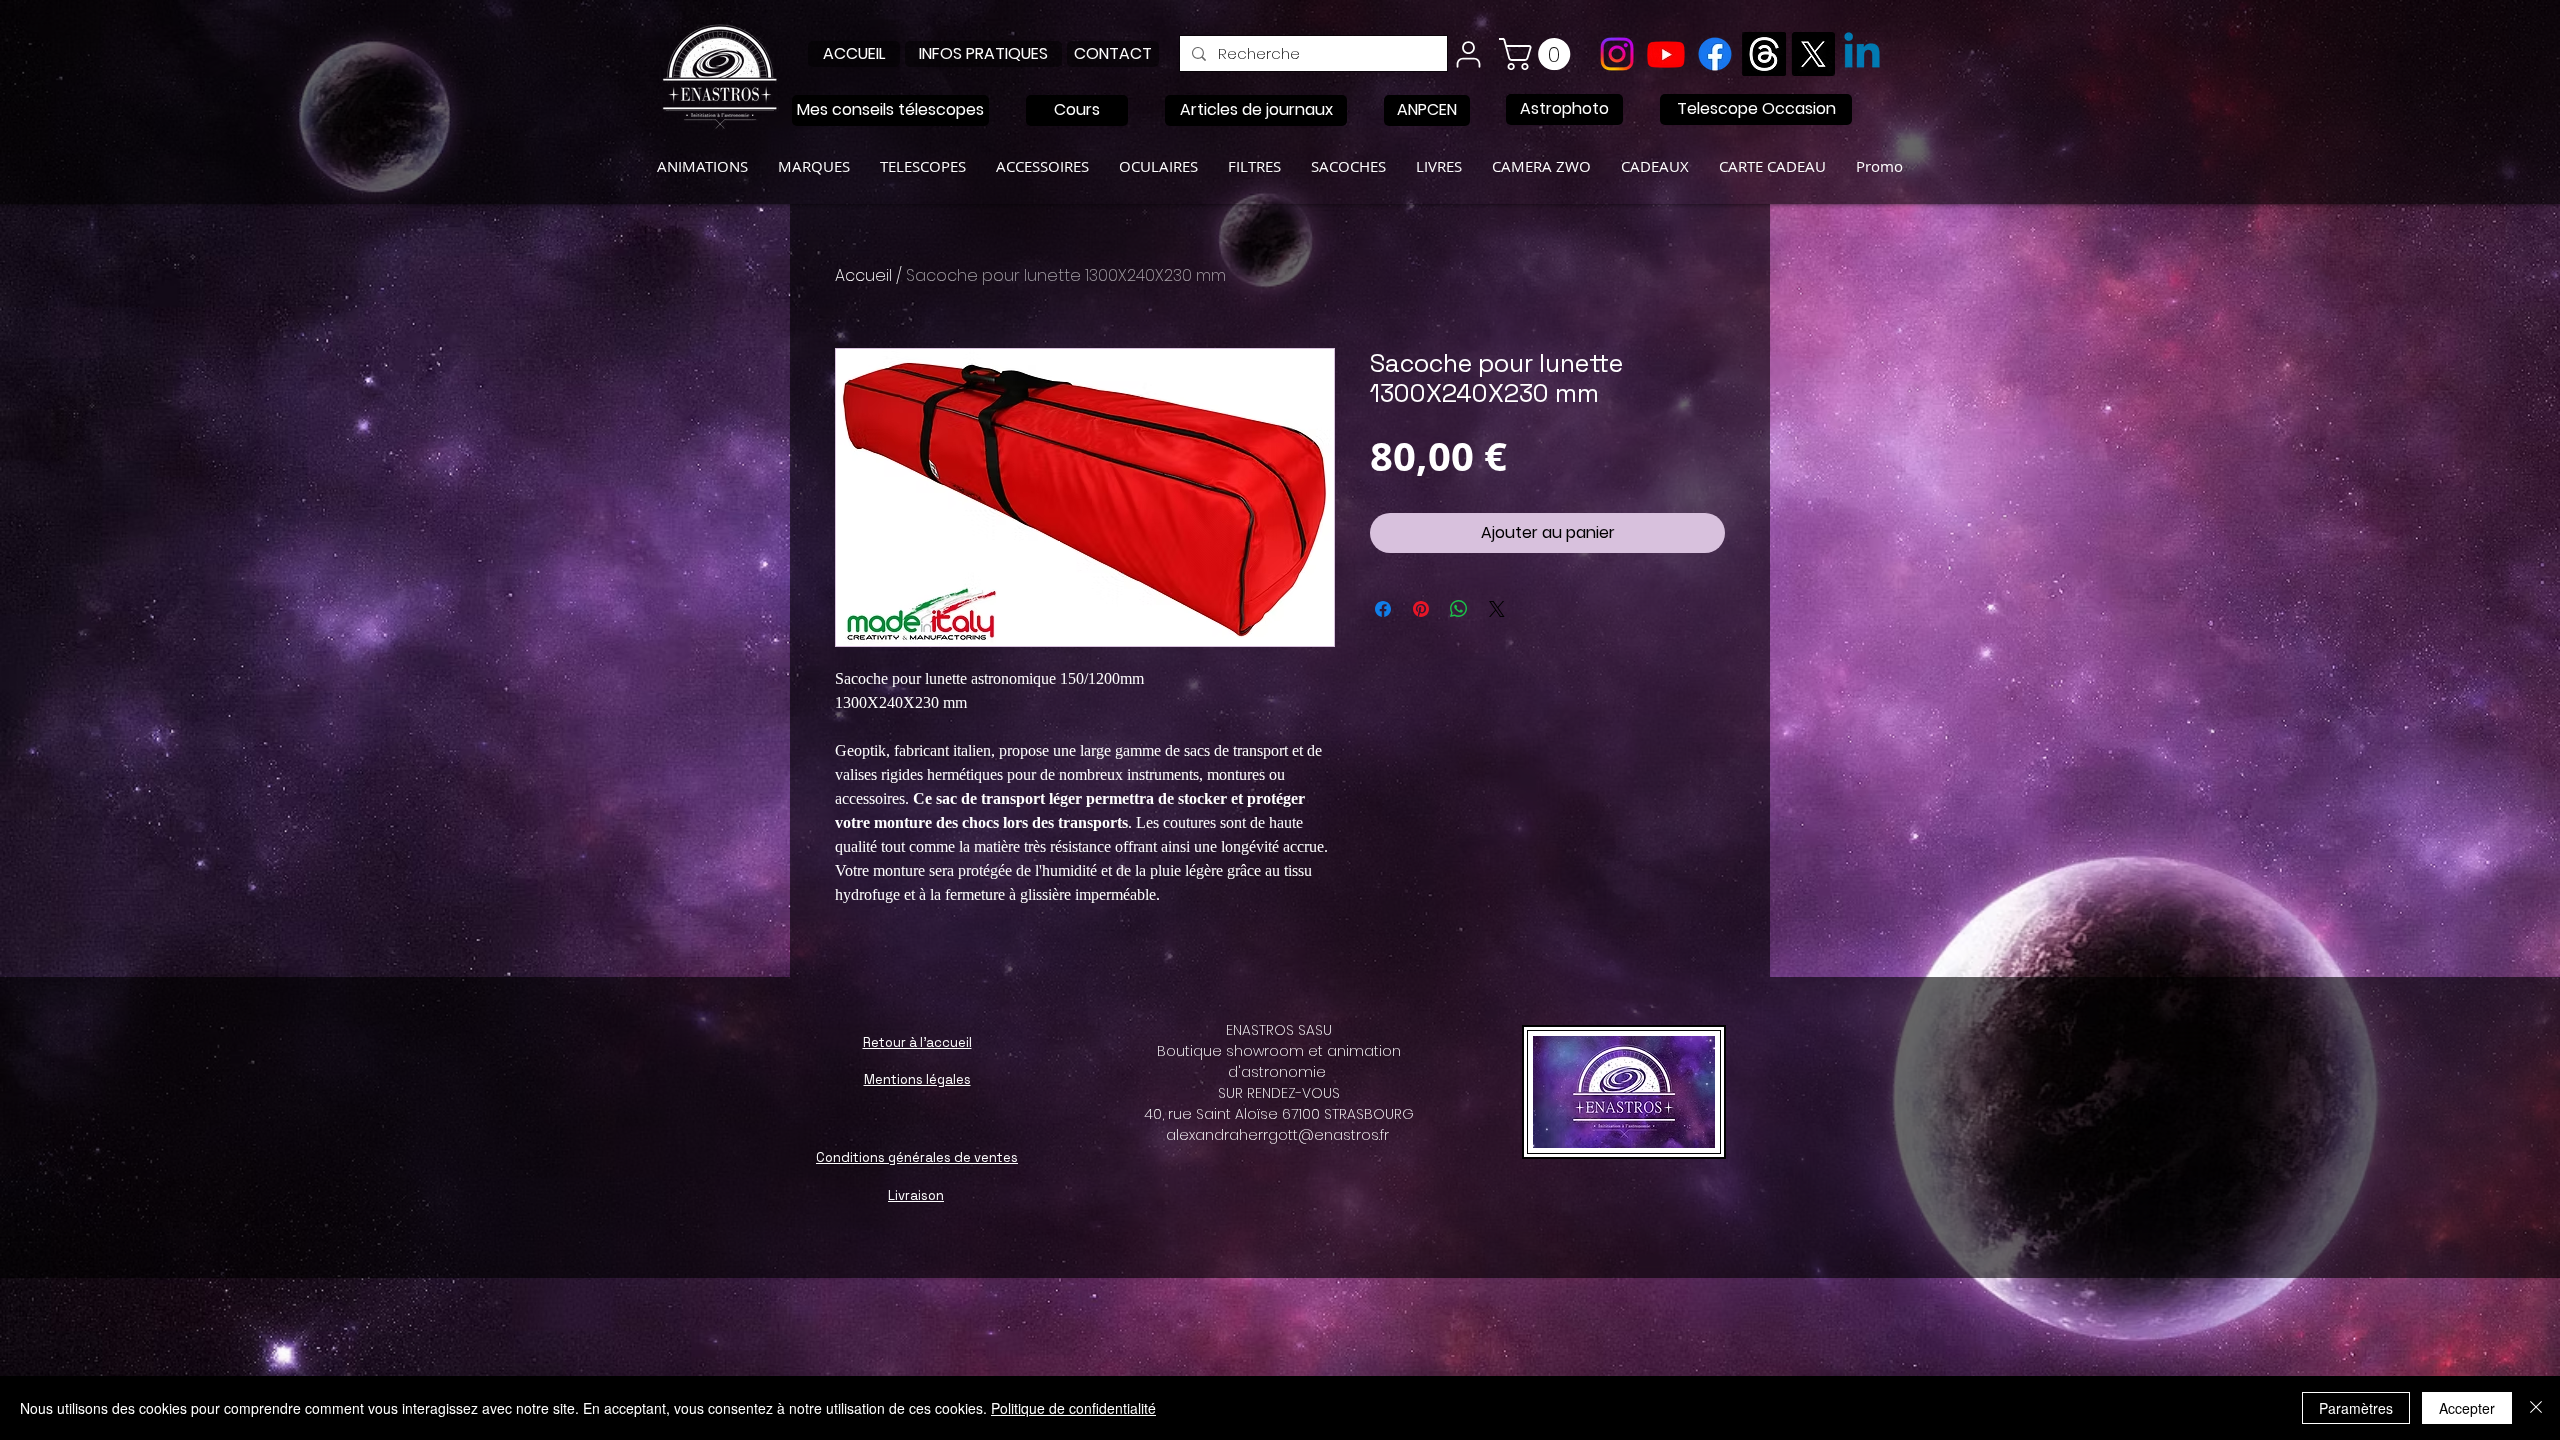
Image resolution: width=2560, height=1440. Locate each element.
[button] (1538, 54)
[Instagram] (1617, 54)
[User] (1468, 54)
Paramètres (2356, 1408)
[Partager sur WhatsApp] (1459, 609)
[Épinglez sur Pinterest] (1421, 609)
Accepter (2467, 1408)
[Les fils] (1764, 54)
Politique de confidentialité (1073, 1408)
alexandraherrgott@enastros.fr (1277, 1135)
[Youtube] (1666, 54)
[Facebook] (1715, 54)
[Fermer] (2536, 1408)
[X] (1813, 54)
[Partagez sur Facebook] (1383, 609)
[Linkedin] (1862, 54)
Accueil (863, 275)
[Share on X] (1497, 609)
